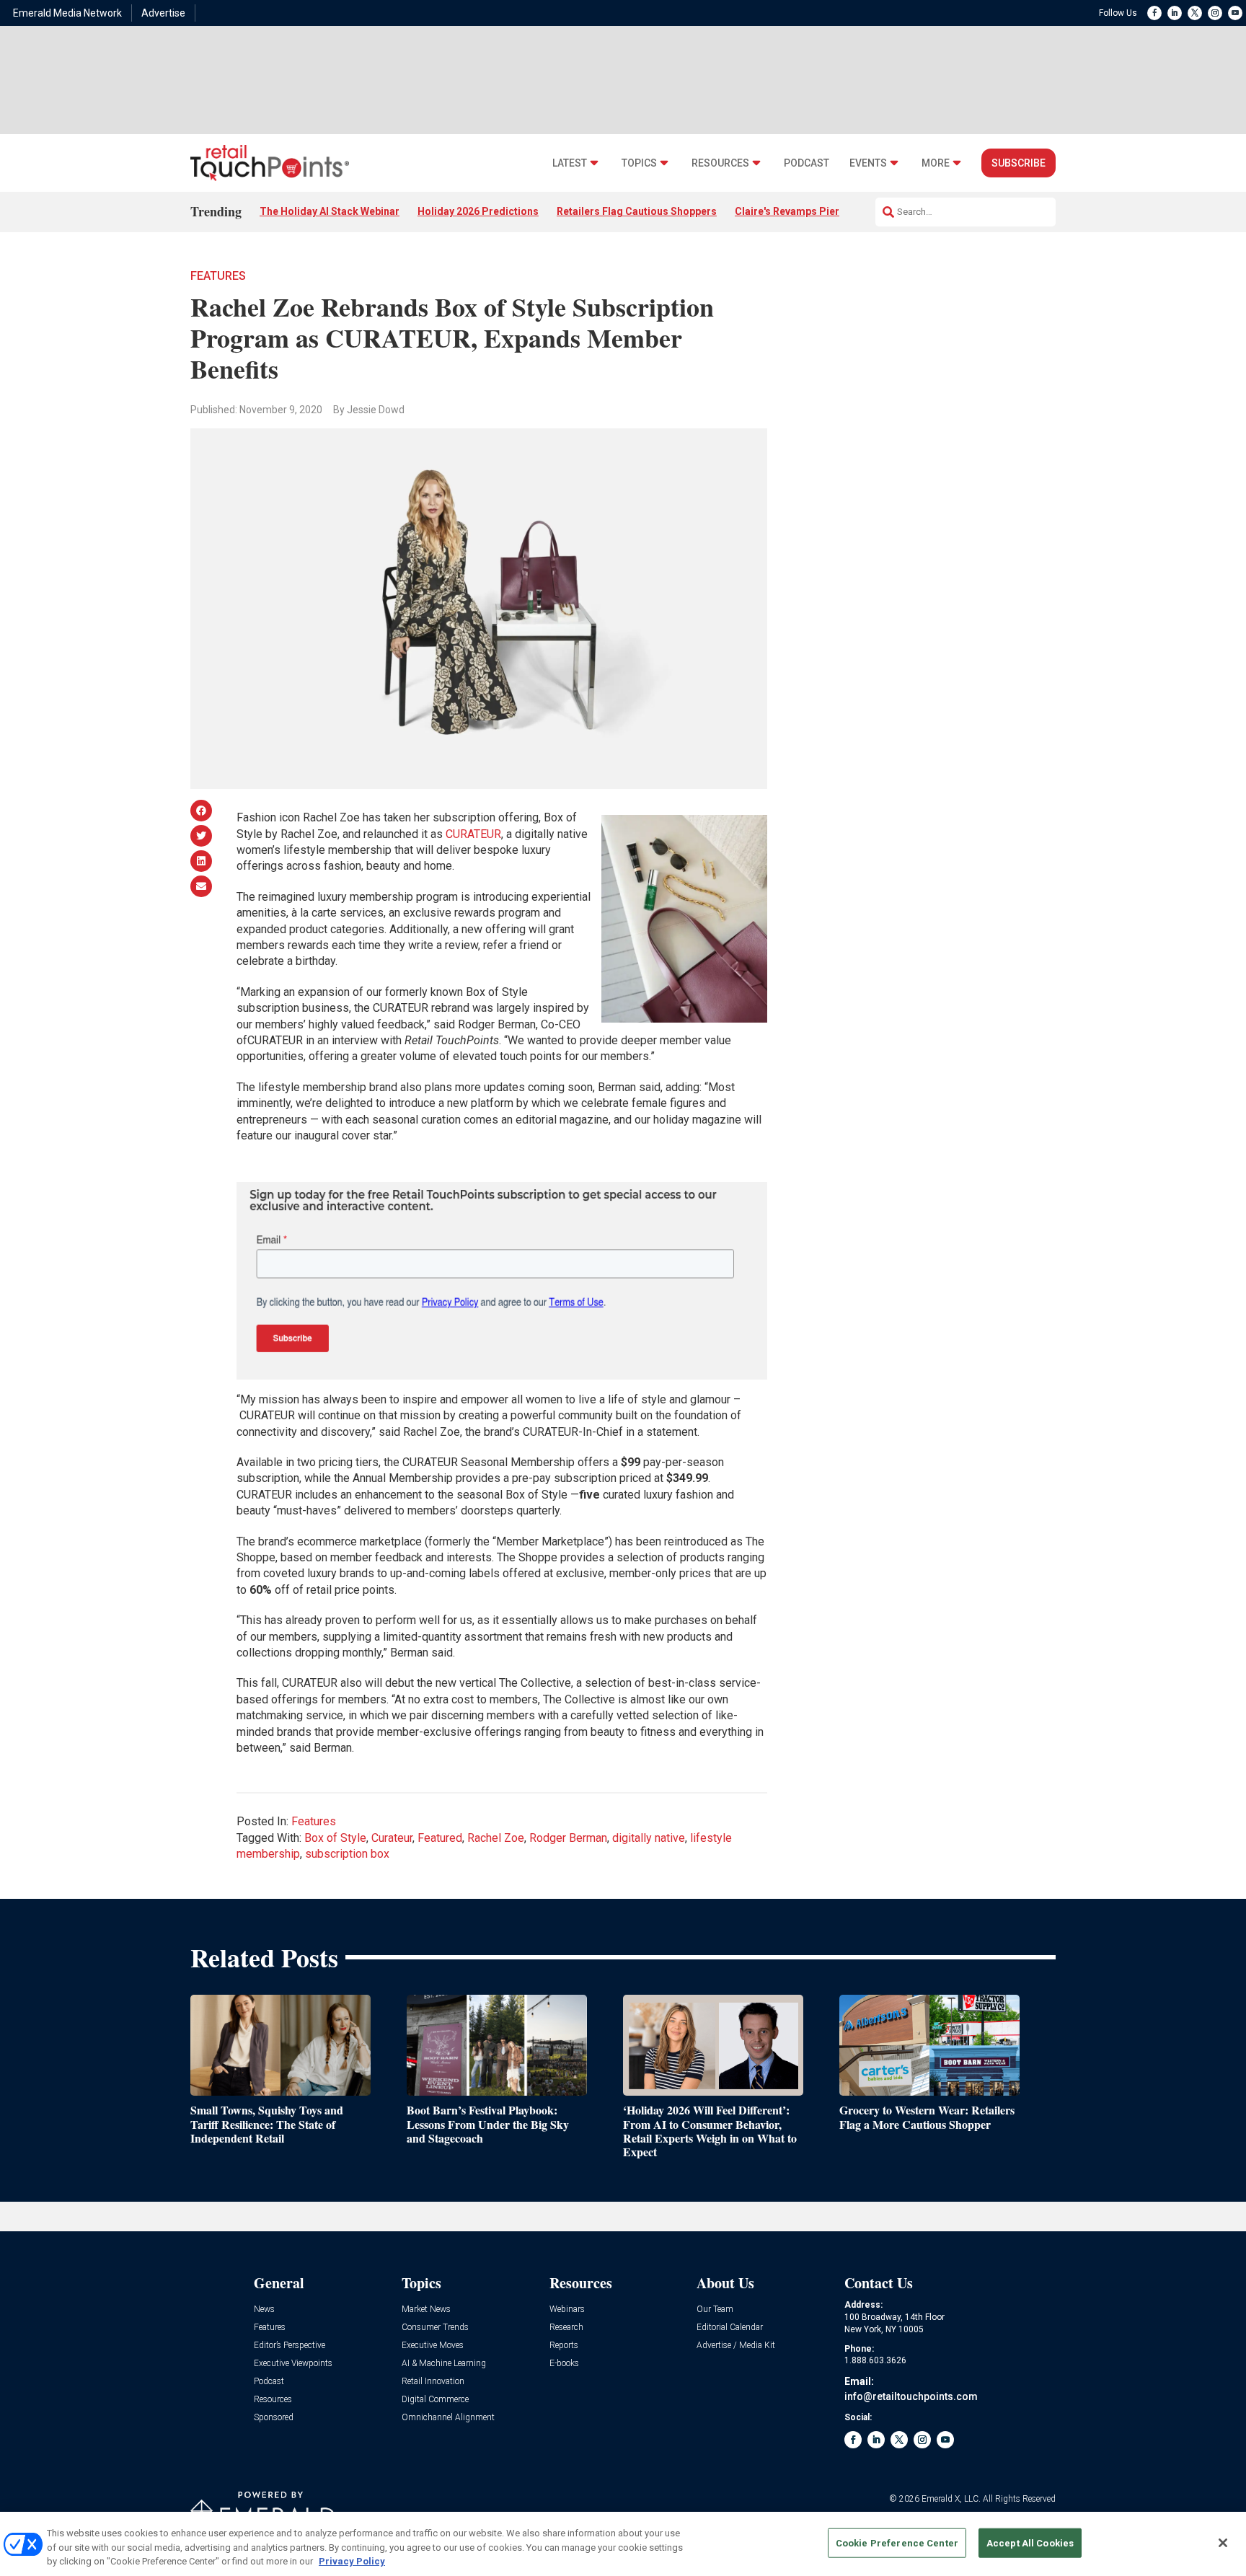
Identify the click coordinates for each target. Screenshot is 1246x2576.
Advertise (163, 13)
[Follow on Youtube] (1235, 13)
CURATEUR (473, 834)
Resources (720, 163)
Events (868, 163)
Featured (440, 1838)
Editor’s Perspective (290, 2346)
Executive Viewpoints (293, 2364)
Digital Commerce (435, 2400)
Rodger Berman (568, 1838)
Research (566, 2328)
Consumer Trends (435, 2328)
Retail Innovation (433, 2382)
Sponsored (274, 2418)
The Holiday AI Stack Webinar (330, 211)
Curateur (392, 1838)
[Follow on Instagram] (1215, 13)
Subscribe (1019, 163)
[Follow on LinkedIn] (1175, 13)
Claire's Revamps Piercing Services (819, 211)
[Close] (1223, 2543)
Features (218, 276)
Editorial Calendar (730, 2328)
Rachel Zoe (496, 1838)
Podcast (807, 163)
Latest (570, 163)
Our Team (715, 2310)
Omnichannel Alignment (448, 2418)
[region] (623, 2544)
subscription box (347, 1854)
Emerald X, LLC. (951, 2499)
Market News (426, 2310)
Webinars (567, 2310)
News (264, 2310)
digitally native (649, 1838)
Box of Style (335, 1838)
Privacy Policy (352, 2561)
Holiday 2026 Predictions (478, 211)
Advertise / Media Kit (736, 2346)
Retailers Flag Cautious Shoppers (637, 211)
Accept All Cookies (1030, 2542)
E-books (564, 2364)
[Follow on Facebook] (1154, 13)
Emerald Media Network (67, 13)
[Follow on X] (1195, 13)
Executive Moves (433, 2346)
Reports (564, 2346)
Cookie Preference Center (897, 2542)
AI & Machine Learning (444, 2364)
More (936, 163)
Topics (639, 163)
